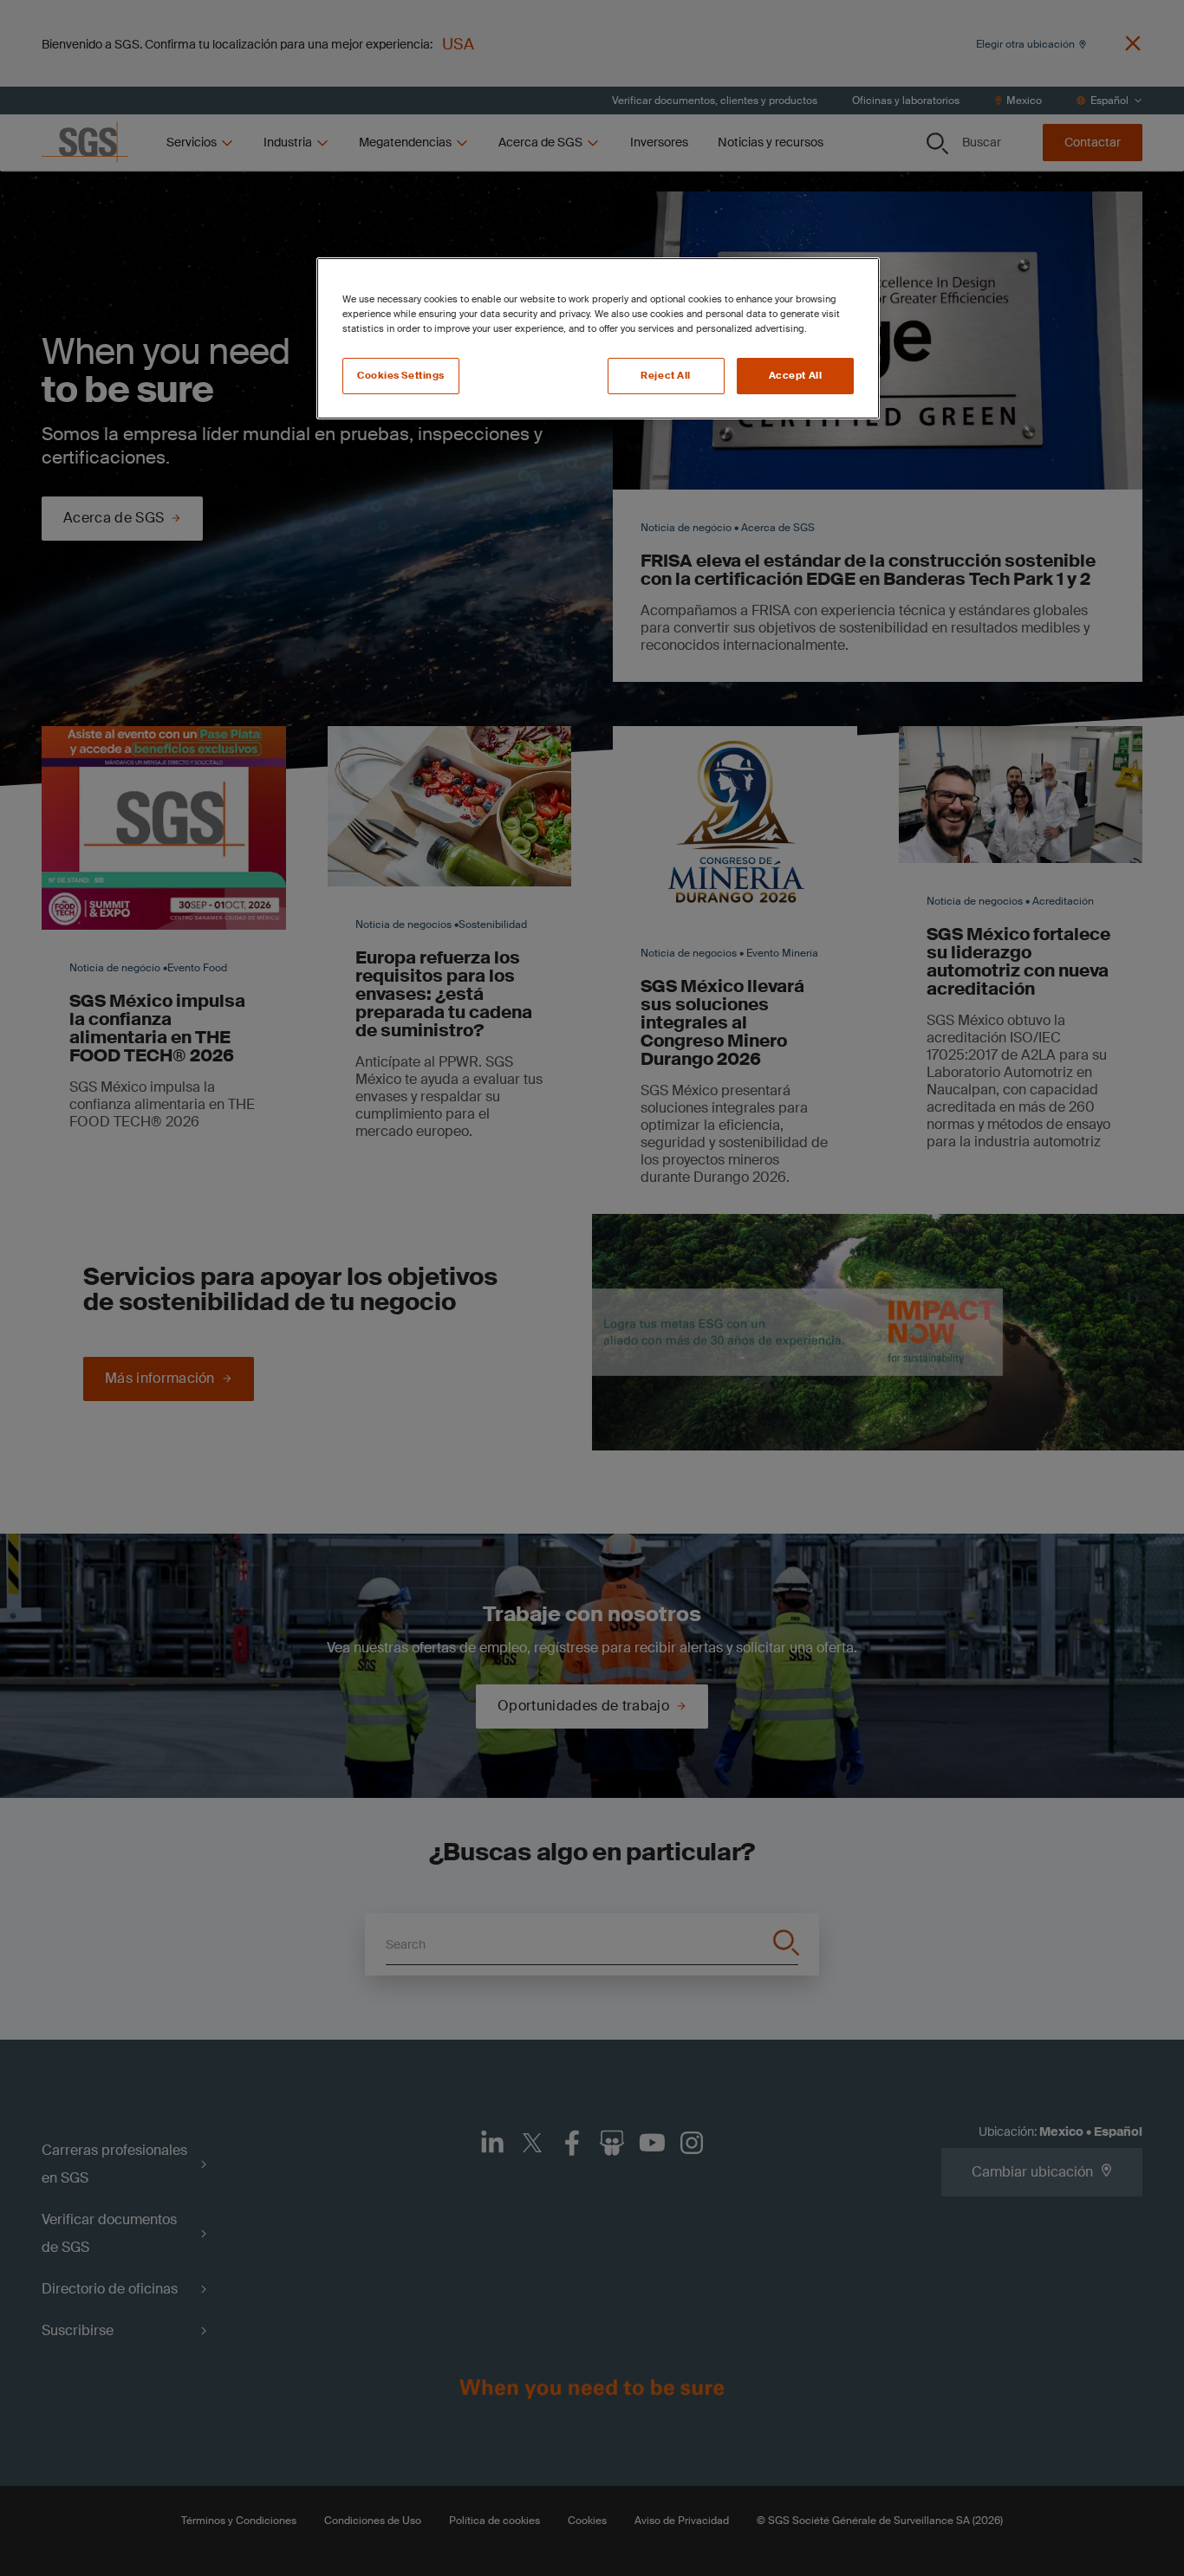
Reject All (666, 376)
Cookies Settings (401, 376)
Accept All (796, 376)
